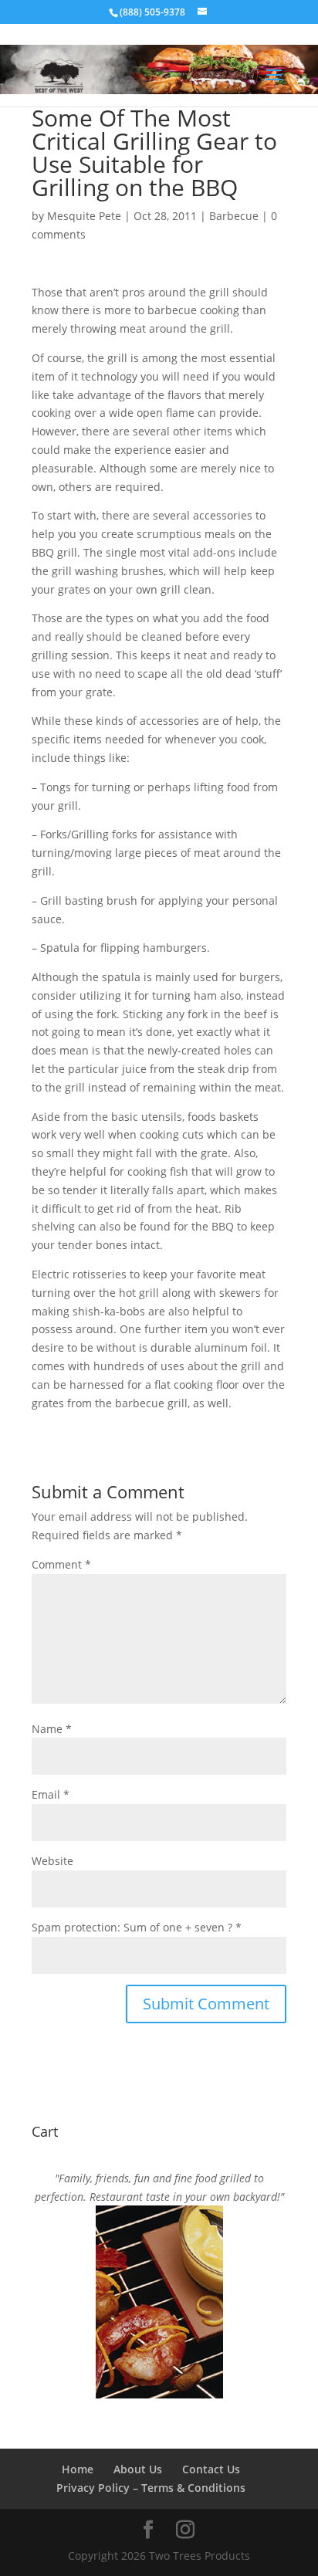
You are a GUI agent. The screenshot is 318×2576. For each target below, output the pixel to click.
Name (52, 1729)
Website (52, 1861)
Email (51, 1794)
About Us (138, 2469)
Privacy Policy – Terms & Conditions (151, 2488)
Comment (61, 1564)
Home (78, 2469)
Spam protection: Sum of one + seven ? (132, 1927)
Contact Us (211, 2469)
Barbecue (234, 216)
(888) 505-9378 (152, 12)
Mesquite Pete (84, 216)
